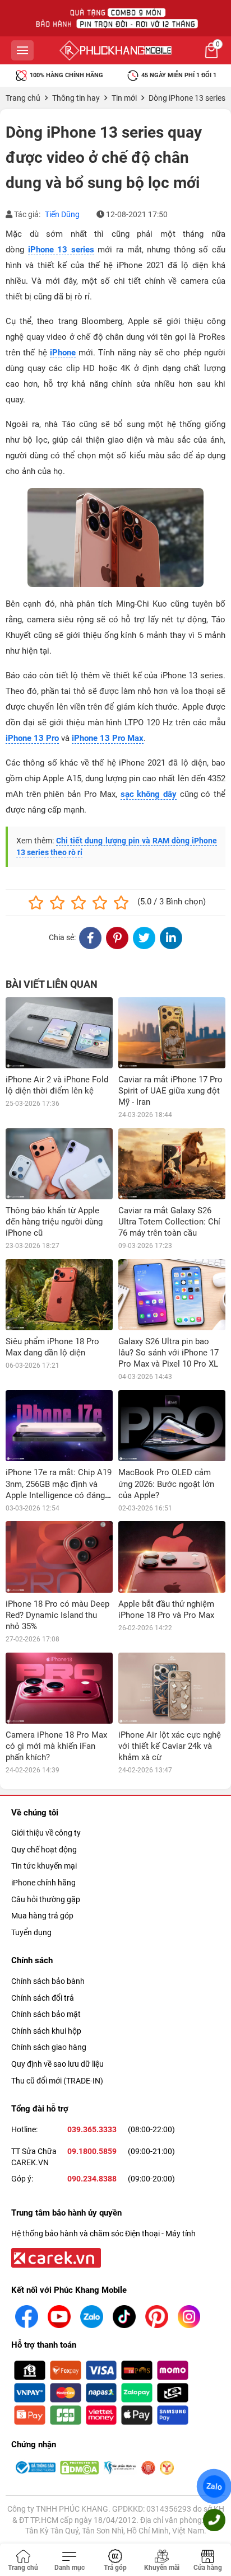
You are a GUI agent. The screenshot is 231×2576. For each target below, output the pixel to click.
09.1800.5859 (92, 2151)
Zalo (214, 2486)
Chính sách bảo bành (48, 1981)
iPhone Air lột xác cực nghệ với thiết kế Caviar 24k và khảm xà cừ (170, 1746)
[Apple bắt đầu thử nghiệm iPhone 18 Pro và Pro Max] (172, 1557)
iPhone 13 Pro (32, 738)
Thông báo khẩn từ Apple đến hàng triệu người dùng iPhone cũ (54, 1222)
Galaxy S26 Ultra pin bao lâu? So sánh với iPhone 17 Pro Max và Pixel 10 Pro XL (168, 1353)
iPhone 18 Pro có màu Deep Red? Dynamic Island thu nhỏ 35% (57, 1615)
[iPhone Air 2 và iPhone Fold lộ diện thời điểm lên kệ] (59, 1033)
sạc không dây (149, 794)
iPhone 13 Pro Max (108, 738)
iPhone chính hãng (43, 1883)
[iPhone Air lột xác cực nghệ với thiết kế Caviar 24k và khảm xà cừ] (172, 1688)
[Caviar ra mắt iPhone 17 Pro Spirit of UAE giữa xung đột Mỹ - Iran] (172, 1033)
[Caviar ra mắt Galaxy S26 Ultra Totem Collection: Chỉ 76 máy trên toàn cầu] (172, 1164)
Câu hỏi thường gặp (46, 1899)
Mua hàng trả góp (42, 1916)
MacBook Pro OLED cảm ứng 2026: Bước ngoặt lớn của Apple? (166, 1484)
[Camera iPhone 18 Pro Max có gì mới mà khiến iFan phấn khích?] (59, 1688)
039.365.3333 (92, 2129)
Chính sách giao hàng (49, 2047)
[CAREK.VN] (55, 2257)
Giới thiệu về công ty (46, 1833)
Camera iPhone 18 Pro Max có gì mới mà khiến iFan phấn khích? (56, 1746)
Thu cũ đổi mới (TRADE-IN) (57, 2081)
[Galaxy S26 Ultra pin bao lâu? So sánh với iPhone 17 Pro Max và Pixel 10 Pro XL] (172, 1295)
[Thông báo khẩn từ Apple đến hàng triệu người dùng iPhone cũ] (59, 1164)
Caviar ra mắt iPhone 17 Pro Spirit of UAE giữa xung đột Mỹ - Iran (170, 1091)
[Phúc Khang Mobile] (115, 50)
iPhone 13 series (61, 250)
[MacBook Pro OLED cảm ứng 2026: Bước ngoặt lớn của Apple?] (172, 1426)
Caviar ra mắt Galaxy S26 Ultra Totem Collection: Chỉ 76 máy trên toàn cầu (169, 1222)
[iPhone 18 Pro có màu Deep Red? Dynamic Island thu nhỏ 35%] (59, 1557)
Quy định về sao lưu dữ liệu (57, 2064)
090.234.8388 (92, 2179)
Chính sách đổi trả (43, 1998)
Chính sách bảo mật (46, 2014)
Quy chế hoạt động (44, 1850)
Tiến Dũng (62, 214)
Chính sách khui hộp (46, 2031)
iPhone (63, 353)
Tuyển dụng (31, 1932)
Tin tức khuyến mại (44, 1866)
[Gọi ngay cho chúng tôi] (214, 2520)
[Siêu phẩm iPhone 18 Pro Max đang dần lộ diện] (59, 1295)
